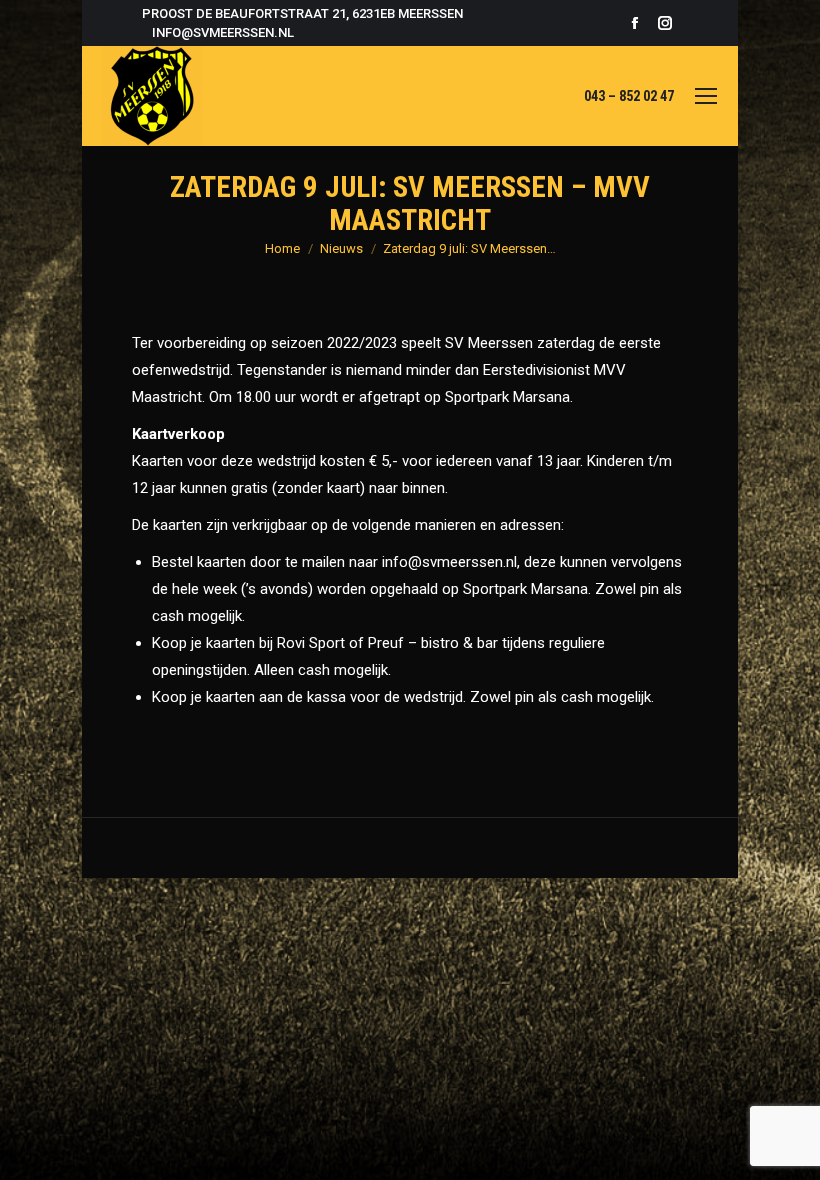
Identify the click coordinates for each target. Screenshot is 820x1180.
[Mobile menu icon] (706, 96)
